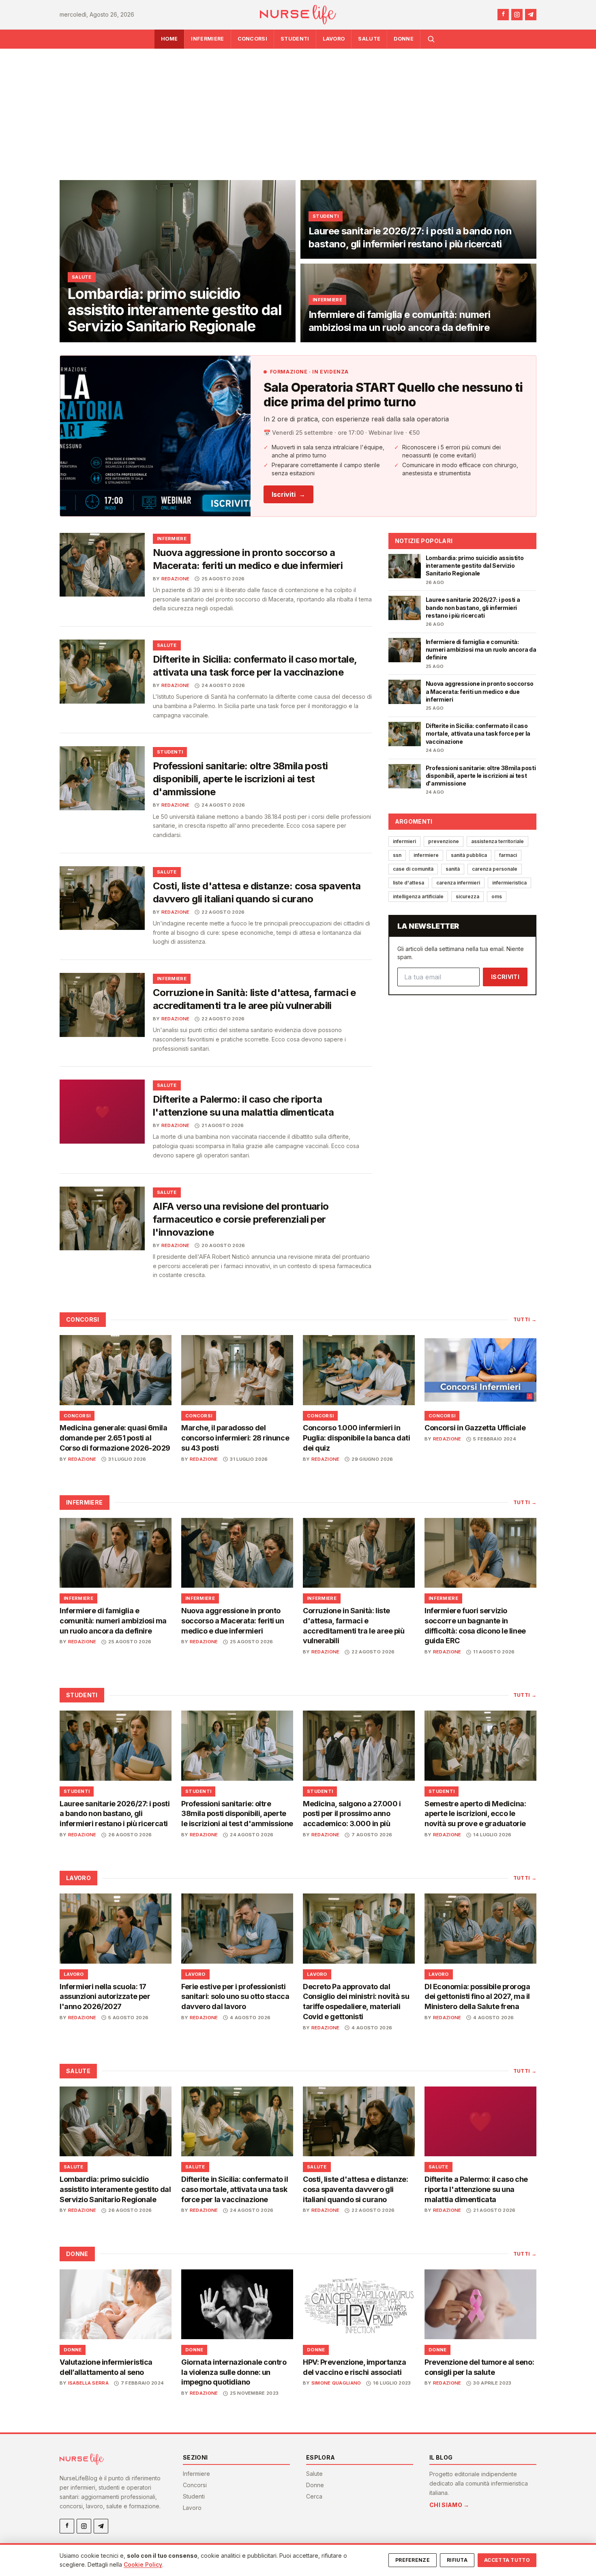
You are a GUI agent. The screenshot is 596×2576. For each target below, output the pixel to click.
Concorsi (253, 39)
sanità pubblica (469, 855)
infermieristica (509, 883)
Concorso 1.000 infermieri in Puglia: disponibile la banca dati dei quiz (356, 1438)
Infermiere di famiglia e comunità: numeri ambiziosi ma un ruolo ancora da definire (113, 1621)
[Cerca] (431, 39)
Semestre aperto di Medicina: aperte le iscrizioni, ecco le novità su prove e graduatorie (475, 1814)
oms (497, 896)
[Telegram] (531, 15)
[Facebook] (503, 15)
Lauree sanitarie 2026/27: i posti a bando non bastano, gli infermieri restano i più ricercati (115, 1814)
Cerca (314, 2496)
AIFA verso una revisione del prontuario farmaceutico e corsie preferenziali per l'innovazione (241, 1219)
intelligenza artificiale (418, 896)
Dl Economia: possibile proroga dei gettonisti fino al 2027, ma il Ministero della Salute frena (477, 1997)
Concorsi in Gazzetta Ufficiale (475, 1428)
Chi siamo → (449, 2505)
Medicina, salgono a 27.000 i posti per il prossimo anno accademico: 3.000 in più (352, 1814)
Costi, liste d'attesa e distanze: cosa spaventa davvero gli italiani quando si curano (355, 2189)
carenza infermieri (458, 883)
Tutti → (525, 1319)
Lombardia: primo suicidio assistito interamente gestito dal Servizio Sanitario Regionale (115, 2189)
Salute (369, 39)
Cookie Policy (143, 2564)
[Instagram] (517, 15)
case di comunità (413, 869)
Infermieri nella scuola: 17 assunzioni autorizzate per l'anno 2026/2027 (105, 1997)
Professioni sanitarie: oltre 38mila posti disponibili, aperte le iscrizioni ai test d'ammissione (240, 779)
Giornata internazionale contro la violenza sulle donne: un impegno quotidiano (234, 2372)
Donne (404, 39)
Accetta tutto (507, 2560)
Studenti (295, 39)
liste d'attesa (408, 883)
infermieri (404, 841)
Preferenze (413, 2560)
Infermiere (207, 39)
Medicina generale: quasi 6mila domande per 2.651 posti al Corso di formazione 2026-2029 (115, 1438)
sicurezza (467, 896)
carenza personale (495, 869)
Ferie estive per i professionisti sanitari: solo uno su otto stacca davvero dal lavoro (235, 1997)
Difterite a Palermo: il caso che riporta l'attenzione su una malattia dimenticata (476, 2189)
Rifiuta (457, 2560)
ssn (397, 855)
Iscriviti (288, 494)
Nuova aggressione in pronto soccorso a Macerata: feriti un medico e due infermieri (233, 1621)
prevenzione (444, 841)
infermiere (426, 855)
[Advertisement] (298, 109)
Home (169, 39)
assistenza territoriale (497, 841)
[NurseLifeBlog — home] (298, 15)
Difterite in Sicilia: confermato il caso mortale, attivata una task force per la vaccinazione (235, 2189)
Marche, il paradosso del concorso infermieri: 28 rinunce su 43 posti (235, 1438)
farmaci (508, 855)
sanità (453, 869)
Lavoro (334, 39)
